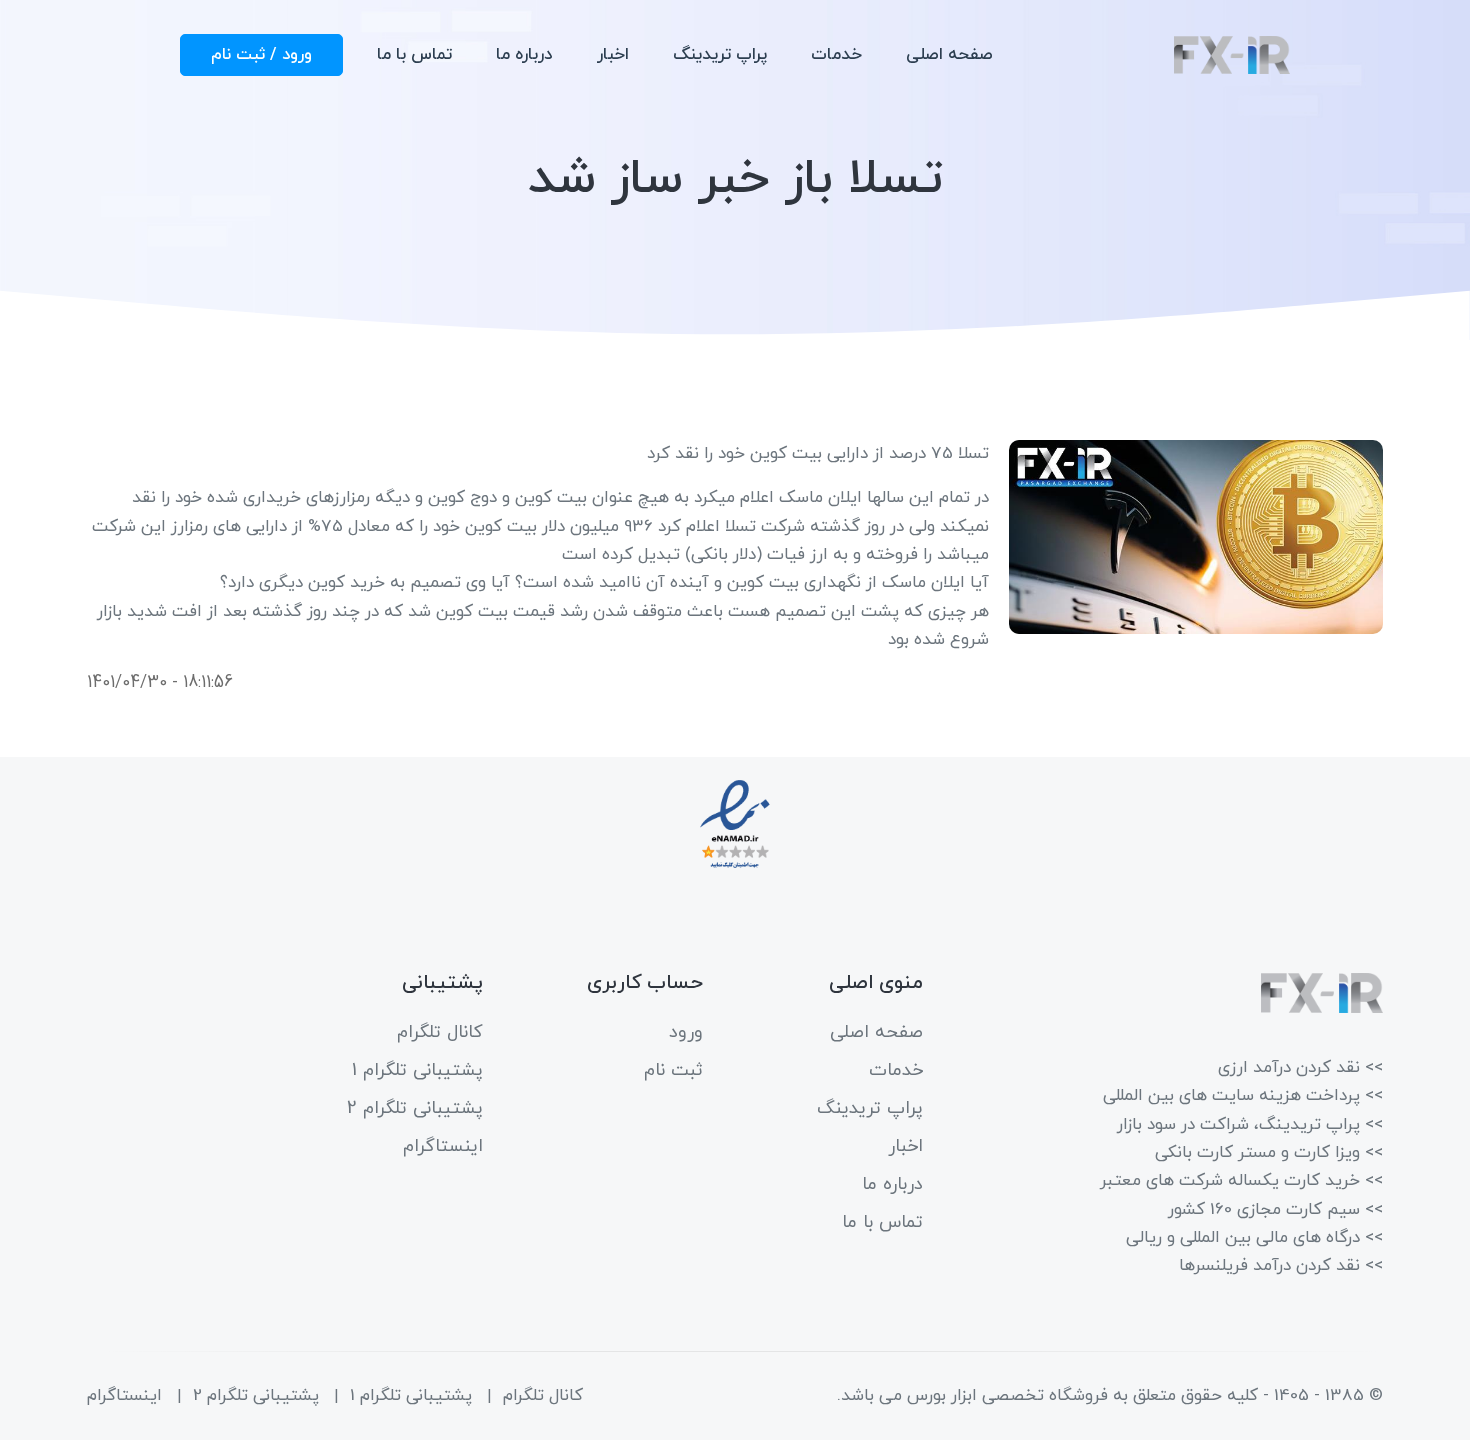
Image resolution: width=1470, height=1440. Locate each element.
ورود (686, 1032)
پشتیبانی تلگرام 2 (415, 1108)
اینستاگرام (443, 1146)
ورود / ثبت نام (261, 55)
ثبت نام (673, 1070)
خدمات (836, 55)
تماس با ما (414, 55)
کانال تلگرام (440, 1032)
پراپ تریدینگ (720, 55)
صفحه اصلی (949, 55)
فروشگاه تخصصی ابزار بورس (1007, 1396)
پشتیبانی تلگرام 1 (417, 1070)
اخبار (613, 55)
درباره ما (524, 55)
